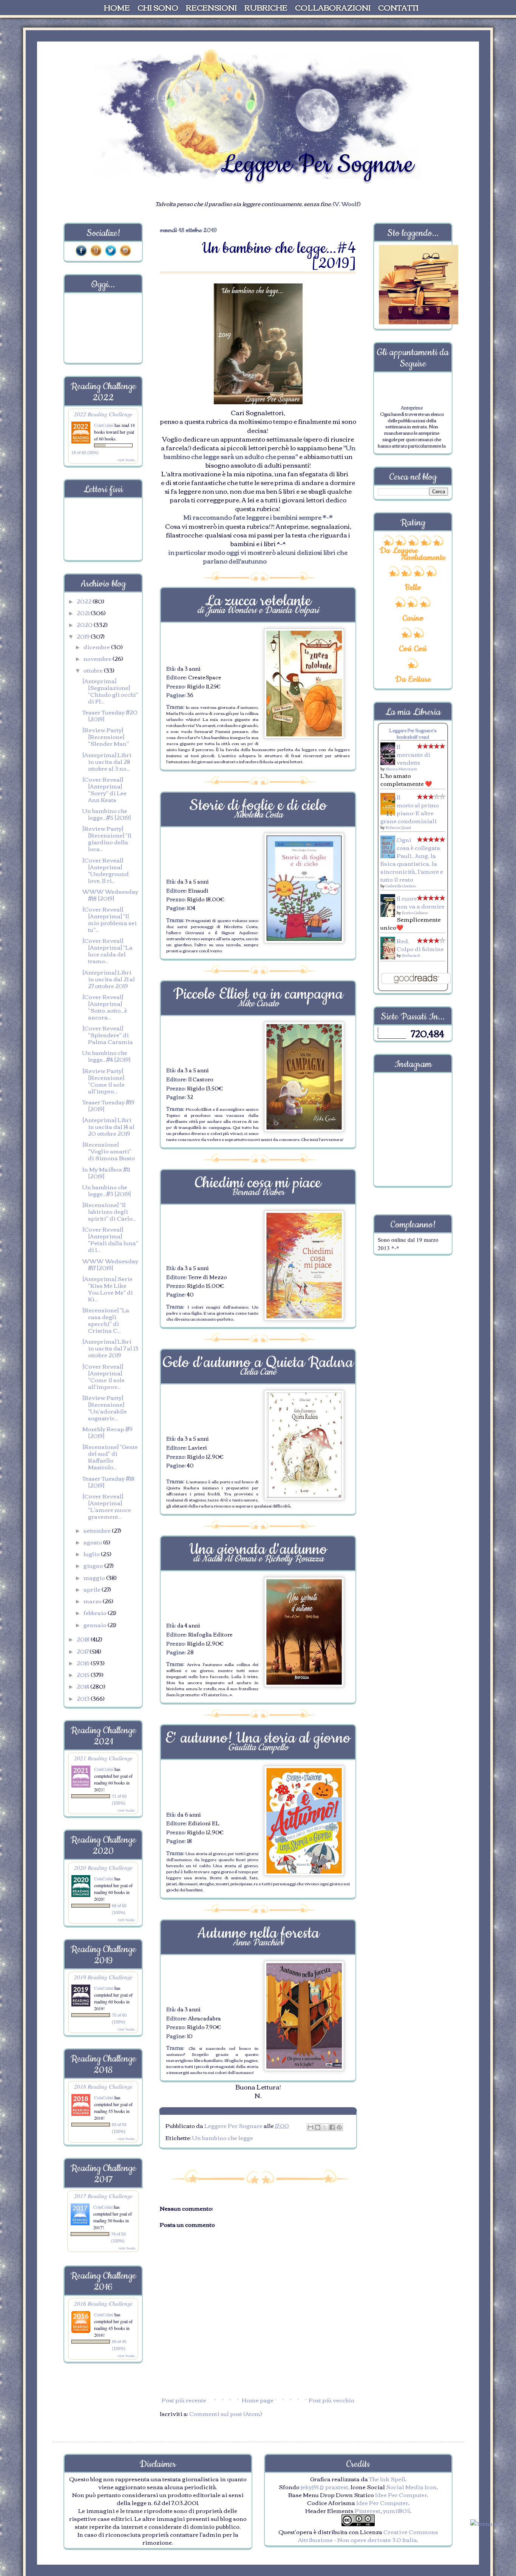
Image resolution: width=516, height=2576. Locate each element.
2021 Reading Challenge (103, 1758)
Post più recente (184, 2400)
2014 (83, 1686)
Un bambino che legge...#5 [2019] (107, 814)
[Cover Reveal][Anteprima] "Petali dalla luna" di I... (110, 1239)
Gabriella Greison (401, 886)
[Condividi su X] (325, 2127)
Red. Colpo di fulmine (420, 945)
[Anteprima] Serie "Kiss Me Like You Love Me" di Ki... (108, 1289)
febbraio (96, 1612)
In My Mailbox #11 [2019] (106, 1172)
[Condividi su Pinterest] (339, 2127)
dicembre (97, 647)
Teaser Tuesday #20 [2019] (110, 715)
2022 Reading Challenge (103, 414)
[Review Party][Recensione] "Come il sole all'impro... (104, 1081)
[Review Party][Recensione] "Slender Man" (106, 736)
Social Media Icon (411, 2487)
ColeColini (104, 425)
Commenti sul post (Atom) (226, 2413)
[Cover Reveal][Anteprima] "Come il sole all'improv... (104, 1376)
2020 (85, 624)
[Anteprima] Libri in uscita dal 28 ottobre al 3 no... (107, 761)
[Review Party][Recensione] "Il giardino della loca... (107, 838)
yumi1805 (397, 2510)
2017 (83, 1651)
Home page (258, 2400)
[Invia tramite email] (311, 2127)
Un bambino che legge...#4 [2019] (106, 1056)
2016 (84, 1663)
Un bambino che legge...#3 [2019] (107, 1190)
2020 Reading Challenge (103, 1867)
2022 (85, 601)
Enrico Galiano (415, 912)
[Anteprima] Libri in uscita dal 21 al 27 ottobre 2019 (109, 979)
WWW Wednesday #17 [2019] (110, 1264)
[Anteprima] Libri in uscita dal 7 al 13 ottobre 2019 (110, 1348)
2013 (84, 1698)
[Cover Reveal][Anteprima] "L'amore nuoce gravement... (107, 1506)
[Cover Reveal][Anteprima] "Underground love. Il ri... (106, 870)
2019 (84, 636)
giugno (94, 1565)
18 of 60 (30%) (85, 453)
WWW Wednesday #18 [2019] (110, 895)
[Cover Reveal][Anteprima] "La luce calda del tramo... (107, 950)
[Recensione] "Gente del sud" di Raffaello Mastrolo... (110, 1457)
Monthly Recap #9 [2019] (107, 1432)
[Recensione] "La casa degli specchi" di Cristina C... (106, 1320)
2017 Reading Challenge (103, 2196)
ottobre (94, 670)
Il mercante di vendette (413, 754)
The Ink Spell (387, 2479)
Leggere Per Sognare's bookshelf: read (413, 733)
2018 (84, 1639)
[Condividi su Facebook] (332, 2127)
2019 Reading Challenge (103, 1977)
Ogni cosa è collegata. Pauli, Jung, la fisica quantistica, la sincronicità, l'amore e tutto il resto (412, 859)
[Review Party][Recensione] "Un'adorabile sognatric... (105, 1407)
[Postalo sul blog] (318, 2127)
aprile (93, 1589)
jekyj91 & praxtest (324, 2487)
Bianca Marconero (401, 769)
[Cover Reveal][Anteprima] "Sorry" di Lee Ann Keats (104, 789)
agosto (93, 1542)
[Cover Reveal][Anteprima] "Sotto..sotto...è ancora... (105, 1007)
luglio (92, 1554)
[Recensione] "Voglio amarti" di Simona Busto (109, 1151)
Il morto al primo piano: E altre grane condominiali (410, 809)
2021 (84, 613)
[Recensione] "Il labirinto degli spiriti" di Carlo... (109, 1211)
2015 (84, 1674)
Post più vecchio (331, 2400)
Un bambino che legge (223, 2137)
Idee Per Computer (401, 2494)
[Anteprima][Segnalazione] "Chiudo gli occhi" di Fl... (110, 691)
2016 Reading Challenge (103, 2303)
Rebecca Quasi (398, 827)
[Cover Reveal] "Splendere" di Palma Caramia (108, 1035)
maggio (95, 1577)
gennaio (96, 1624)
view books (126, 460)
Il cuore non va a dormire (421, 902)
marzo (93, 1601)
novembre (98, 658)
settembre (98, 1530)
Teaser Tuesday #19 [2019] (108, 1105)
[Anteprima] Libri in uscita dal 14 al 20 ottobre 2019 (108, 1126)
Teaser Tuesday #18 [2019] (108, 1481)
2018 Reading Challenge (103, 2086)
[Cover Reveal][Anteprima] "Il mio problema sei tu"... (110, 919)
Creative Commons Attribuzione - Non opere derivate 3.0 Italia (368, 2535)
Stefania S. (411, 955)
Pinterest (368, 2510)
